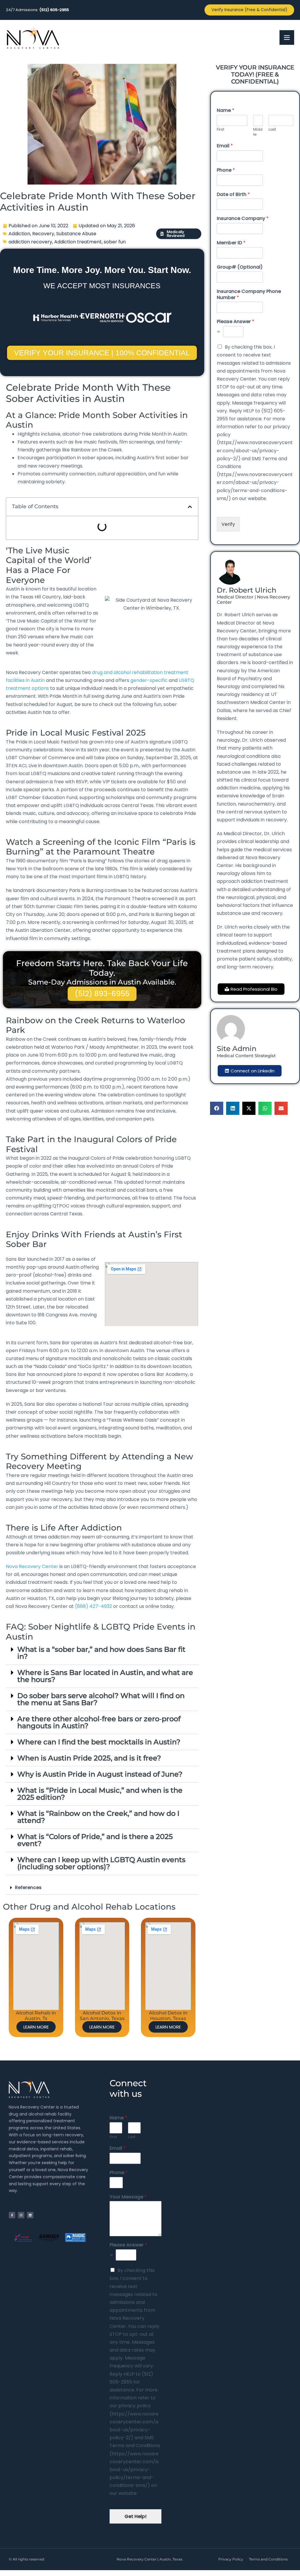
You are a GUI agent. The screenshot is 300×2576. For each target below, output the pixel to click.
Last (272, 130)
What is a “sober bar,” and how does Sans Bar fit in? (101, 1653)
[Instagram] (21, 2215)
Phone (226, 170)
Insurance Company (243, 219)
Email (225, 146)
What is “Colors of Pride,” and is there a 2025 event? (95, 1840)
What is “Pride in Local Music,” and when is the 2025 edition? (100, 1794)
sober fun (115, 242)
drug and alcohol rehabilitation (127, 672)
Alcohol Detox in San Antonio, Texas (102, 2016)
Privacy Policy (231, 2559)
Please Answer (236, 322)
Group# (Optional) (240, 267)
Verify (228, 524)
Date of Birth (233, 195)
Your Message (128, 2197)
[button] (190, 507)
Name (226, 111)
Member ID (231, 243)
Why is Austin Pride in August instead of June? (100, 1774)
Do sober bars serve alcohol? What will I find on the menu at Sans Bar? (101, 1699)
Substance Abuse (76, 234)
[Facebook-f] (12, 2215)
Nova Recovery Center (32, 1566)
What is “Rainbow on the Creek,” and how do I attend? (98, 1817)
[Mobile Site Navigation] (287, 37)
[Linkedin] (30, 2215)
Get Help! (135, 2516)
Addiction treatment (78, 242)
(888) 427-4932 (93, 1606)
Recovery (43, 234)
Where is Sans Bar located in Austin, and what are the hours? (105, 1676)
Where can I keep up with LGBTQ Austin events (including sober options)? (101, 1863)
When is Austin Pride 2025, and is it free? (89, 1758)
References (28, 1887)
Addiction (19, 234)
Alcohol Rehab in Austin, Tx (36, 2016)
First (220, 130)
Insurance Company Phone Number (249, 295)
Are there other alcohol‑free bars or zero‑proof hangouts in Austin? (99, 1722)
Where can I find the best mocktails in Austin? (99, 1742)
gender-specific (149, 680)
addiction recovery (30, 242)
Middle (258, 132)
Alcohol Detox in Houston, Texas (168, 2016)
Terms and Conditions (268, 2559)
